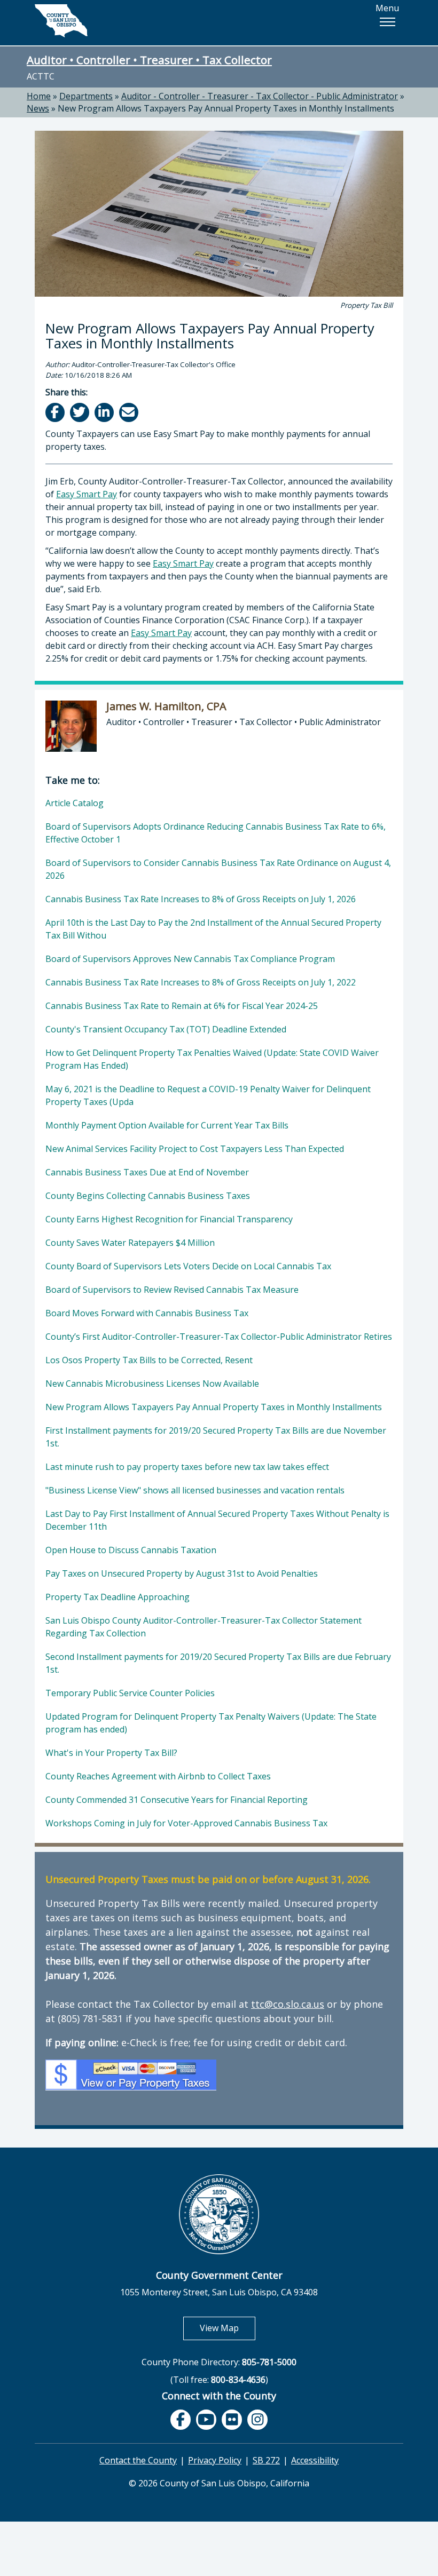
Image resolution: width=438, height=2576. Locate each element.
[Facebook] (56, 412)
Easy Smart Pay (87, 494)
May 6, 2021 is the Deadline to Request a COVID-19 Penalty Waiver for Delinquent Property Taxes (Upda (208, 1095)
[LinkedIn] (105, 412)
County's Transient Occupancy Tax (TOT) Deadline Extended (166, 1029)
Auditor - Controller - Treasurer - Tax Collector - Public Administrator (260, 96)
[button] (387, 22)
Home (39, 96)
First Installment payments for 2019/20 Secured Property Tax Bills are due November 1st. (216, 1437)
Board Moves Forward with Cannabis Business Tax (147, 1313)
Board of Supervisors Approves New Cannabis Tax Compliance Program (190, 959)
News (38, 108)
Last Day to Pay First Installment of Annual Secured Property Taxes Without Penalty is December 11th (217, 1520)
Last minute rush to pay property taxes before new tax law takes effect (187, 1467)
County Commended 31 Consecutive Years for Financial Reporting (177, 1800)
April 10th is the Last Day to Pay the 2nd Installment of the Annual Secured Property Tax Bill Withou (213, 929)
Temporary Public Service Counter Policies (130, 1693)
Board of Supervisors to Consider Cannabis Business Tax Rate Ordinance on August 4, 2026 (218, 869)
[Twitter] (80, 412)
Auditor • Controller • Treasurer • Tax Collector (149, 60)
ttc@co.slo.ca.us (288, 2004)
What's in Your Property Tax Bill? (111, 1753)
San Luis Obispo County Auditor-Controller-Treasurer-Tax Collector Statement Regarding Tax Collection (204, 1627)
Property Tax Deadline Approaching (118, 1597)
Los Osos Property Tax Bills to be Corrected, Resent (149, 1360)
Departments (86, 96)
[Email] (130, 412)
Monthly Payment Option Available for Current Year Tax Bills (167, 1125)
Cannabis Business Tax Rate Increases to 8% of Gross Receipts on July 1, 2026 (201, 899)
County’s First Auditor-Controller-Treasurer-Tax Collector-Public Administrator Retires (219, 1337)
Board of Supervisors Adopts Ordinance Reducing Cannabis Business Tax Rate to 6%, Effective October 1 (216, 833)
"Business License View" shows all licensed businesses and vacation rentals (195, 1490)
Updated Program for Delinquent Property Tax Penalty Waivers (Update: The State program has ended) (211, 1723)
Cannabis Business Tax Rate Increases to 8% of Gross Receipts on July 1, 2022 (201, 982)
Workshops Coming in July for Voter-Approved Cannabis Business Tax (186, 1823)
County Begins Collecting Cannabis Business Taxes (148, 1196)
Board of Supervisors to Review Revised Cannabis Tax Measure (172, 1290)
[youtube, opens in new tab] (206, 2420)
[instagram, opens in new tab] (257, 2420)
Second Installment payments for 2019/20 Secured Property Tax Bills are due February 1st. (218, 1663)
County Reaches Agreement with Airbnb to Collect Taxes (158, 1776)
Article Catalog (75, 803)
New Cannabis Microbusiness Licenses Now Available (152, 1384)
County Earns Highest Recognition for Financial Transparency (169, 1219)
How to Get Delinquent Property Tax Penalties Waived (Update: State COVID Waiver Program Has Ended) (212, 1059)
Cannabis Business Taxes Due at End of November (147, 1172)
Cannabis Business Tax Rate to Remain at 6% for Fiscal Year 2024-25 (182, 1006)
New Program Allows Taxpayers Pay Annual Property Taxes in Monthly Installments (226, 108)
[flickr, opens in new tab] (232, 2420)
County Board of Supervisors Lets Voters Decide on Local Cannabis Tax (188, 1266)
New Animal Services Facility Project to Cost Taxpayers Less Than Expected (195, 1149)
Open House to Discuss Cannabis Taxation (131, 1550)
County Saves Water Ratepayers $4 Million (130, 1243)
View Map (228, 2328)
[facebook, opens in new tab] (181, 2420)
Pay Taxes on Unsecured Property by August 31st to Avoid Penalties (182, 1573)
